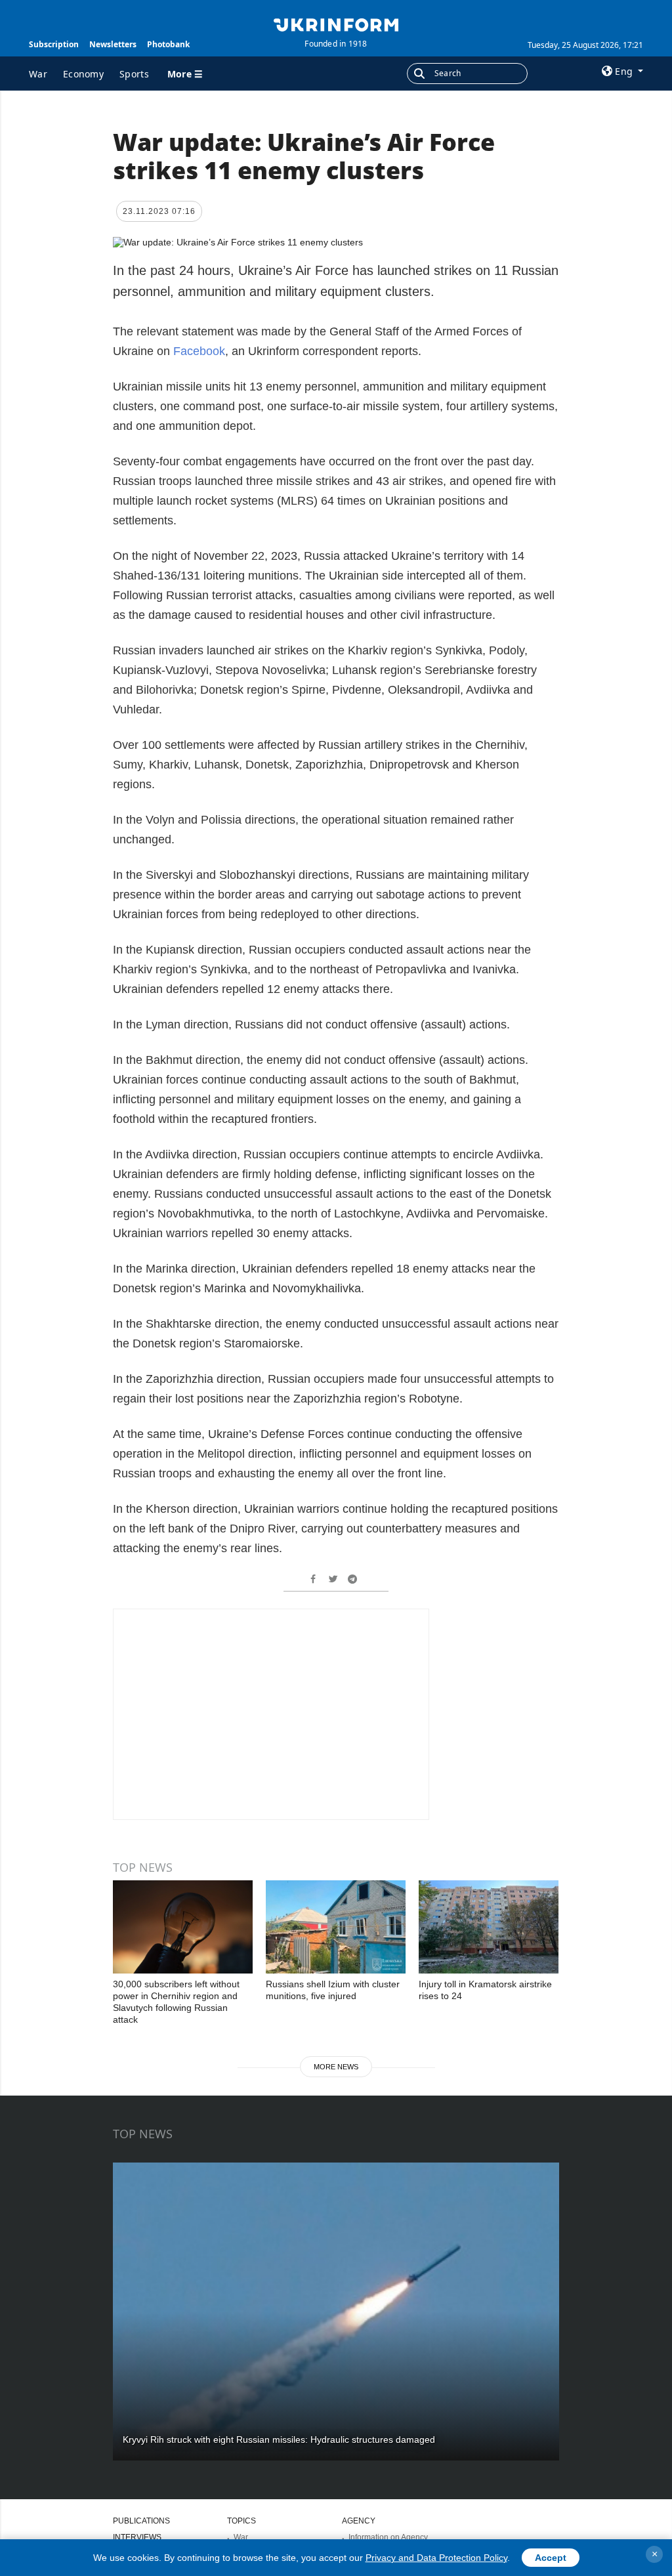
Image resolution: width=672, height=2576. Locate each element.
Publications (141, 2521)
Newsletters (113, 44)
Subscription (54, 44)
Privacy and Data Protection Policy (436, 2558)
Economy (83, 74)
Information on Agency (388, 2537)
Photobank (168, 44)
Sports (134, 74)
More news (336, 2067)
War (38, 74)
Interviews (137, 2537)
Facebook (199, 351)
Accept (551, 2558)
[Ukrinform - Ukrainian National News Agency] (336, 24)
